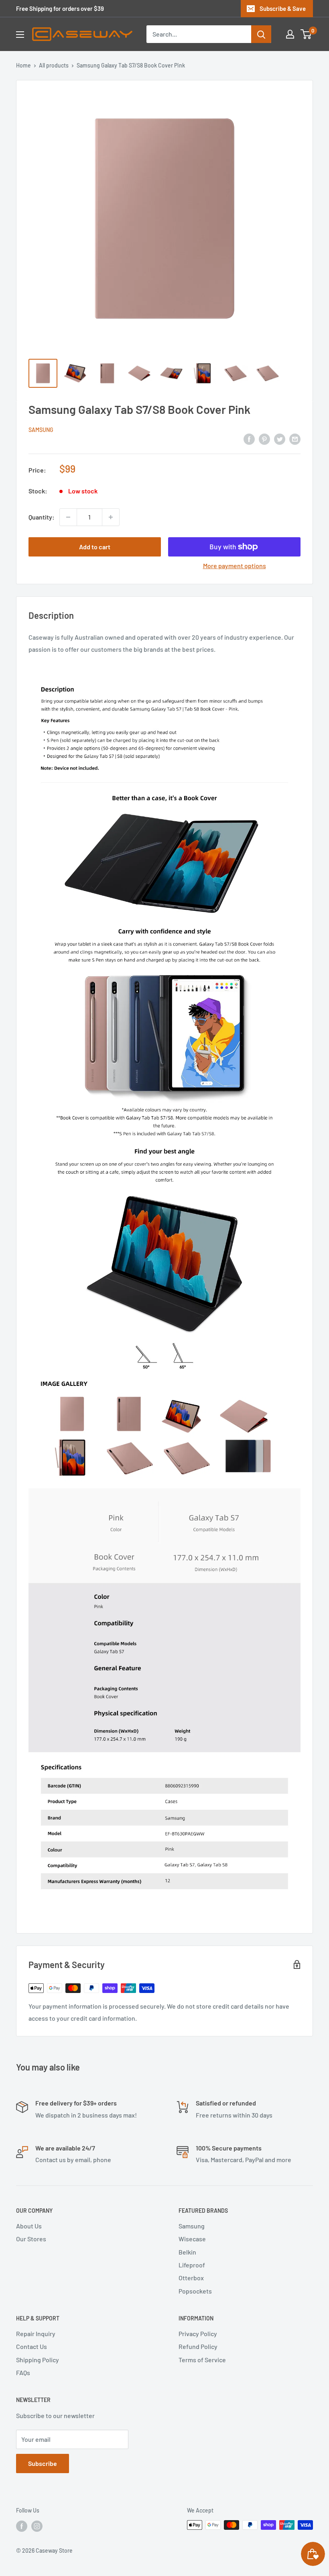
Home (23, 65)
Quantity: (42, 517)
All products (54, 65)
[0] (306, 34)
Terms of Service (202, 2360)
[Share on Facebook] (249, 439)
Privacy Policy (198, 2334)
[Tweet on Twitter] (280, 439)
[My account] (290, 34)
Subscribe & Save (283, 8)
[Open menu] (20, 35)
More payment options (235, 566)
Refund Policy (198, 2346)
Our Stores (31, 2239)
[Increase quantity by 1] (111, 517)
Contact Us (31, 2346)
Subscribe (43, 2463)
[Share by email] (295, 439)
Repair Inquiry (36, 2334)
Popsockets (195, 2291)
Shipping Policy (38, 2360)
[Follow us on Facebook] (22, 2526)
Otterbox (191, 2278)
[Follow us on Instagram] (37, 2526)
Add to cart (95, 547)
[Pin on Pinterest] (264, 439)
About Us (29, 2226)
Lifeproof (192, 2265)
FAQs (23, 2372)
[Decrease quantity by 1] (68, 517)
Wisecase (192, 2239)
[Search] (261, 34)
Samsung (41, 430)
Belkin (187, 2252)
